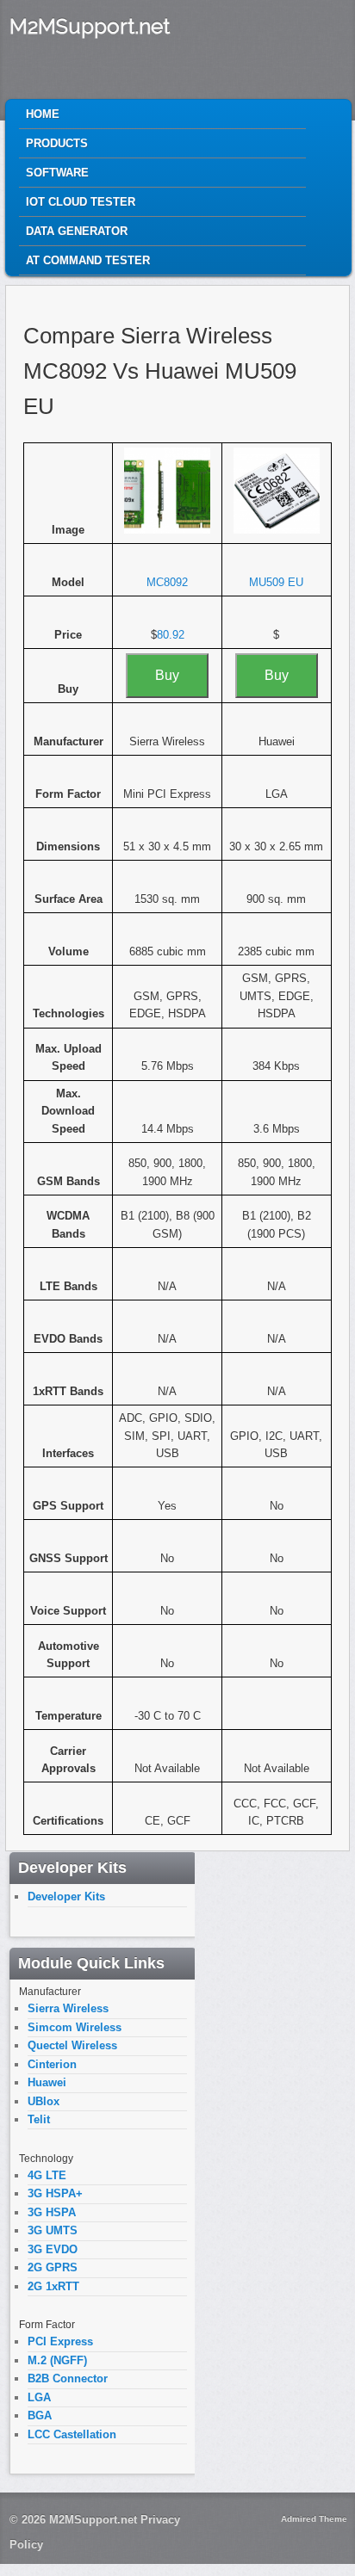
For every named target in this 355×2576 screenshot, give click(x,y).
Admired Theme (314, 2519)
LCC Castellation (72, 2434)
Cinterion (52, 2064)
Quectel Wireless (72, 2045)
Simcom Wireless (75, 2027)
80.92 (171, 635)
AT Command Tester (88, 260)
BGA (40, 2415)
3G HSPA (52, 2212)
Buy (167, 675)
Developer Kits (66, 1896)
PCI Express (60, 2341)
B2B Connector (68, 2378)
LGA (39, 2397)
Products (57, 143)
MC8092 (167, 582)
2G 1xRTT (53, 2286)
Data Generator (77, 231)
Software (57, 173)
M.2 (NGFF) (57, 2360)
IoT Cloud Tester (81, 202)
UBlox (44, 2101)
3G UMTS (53, 2230)
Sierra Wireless (68, 2008)
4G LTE (47, 2175)
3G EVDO (53, 2249)
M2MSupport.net (90, 26)
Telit (39, 2119)
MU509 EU (276, 582)
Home (43, 114)
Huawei (47, 2082)
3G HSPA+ (55, 2193)
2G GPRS (53, 2267)
